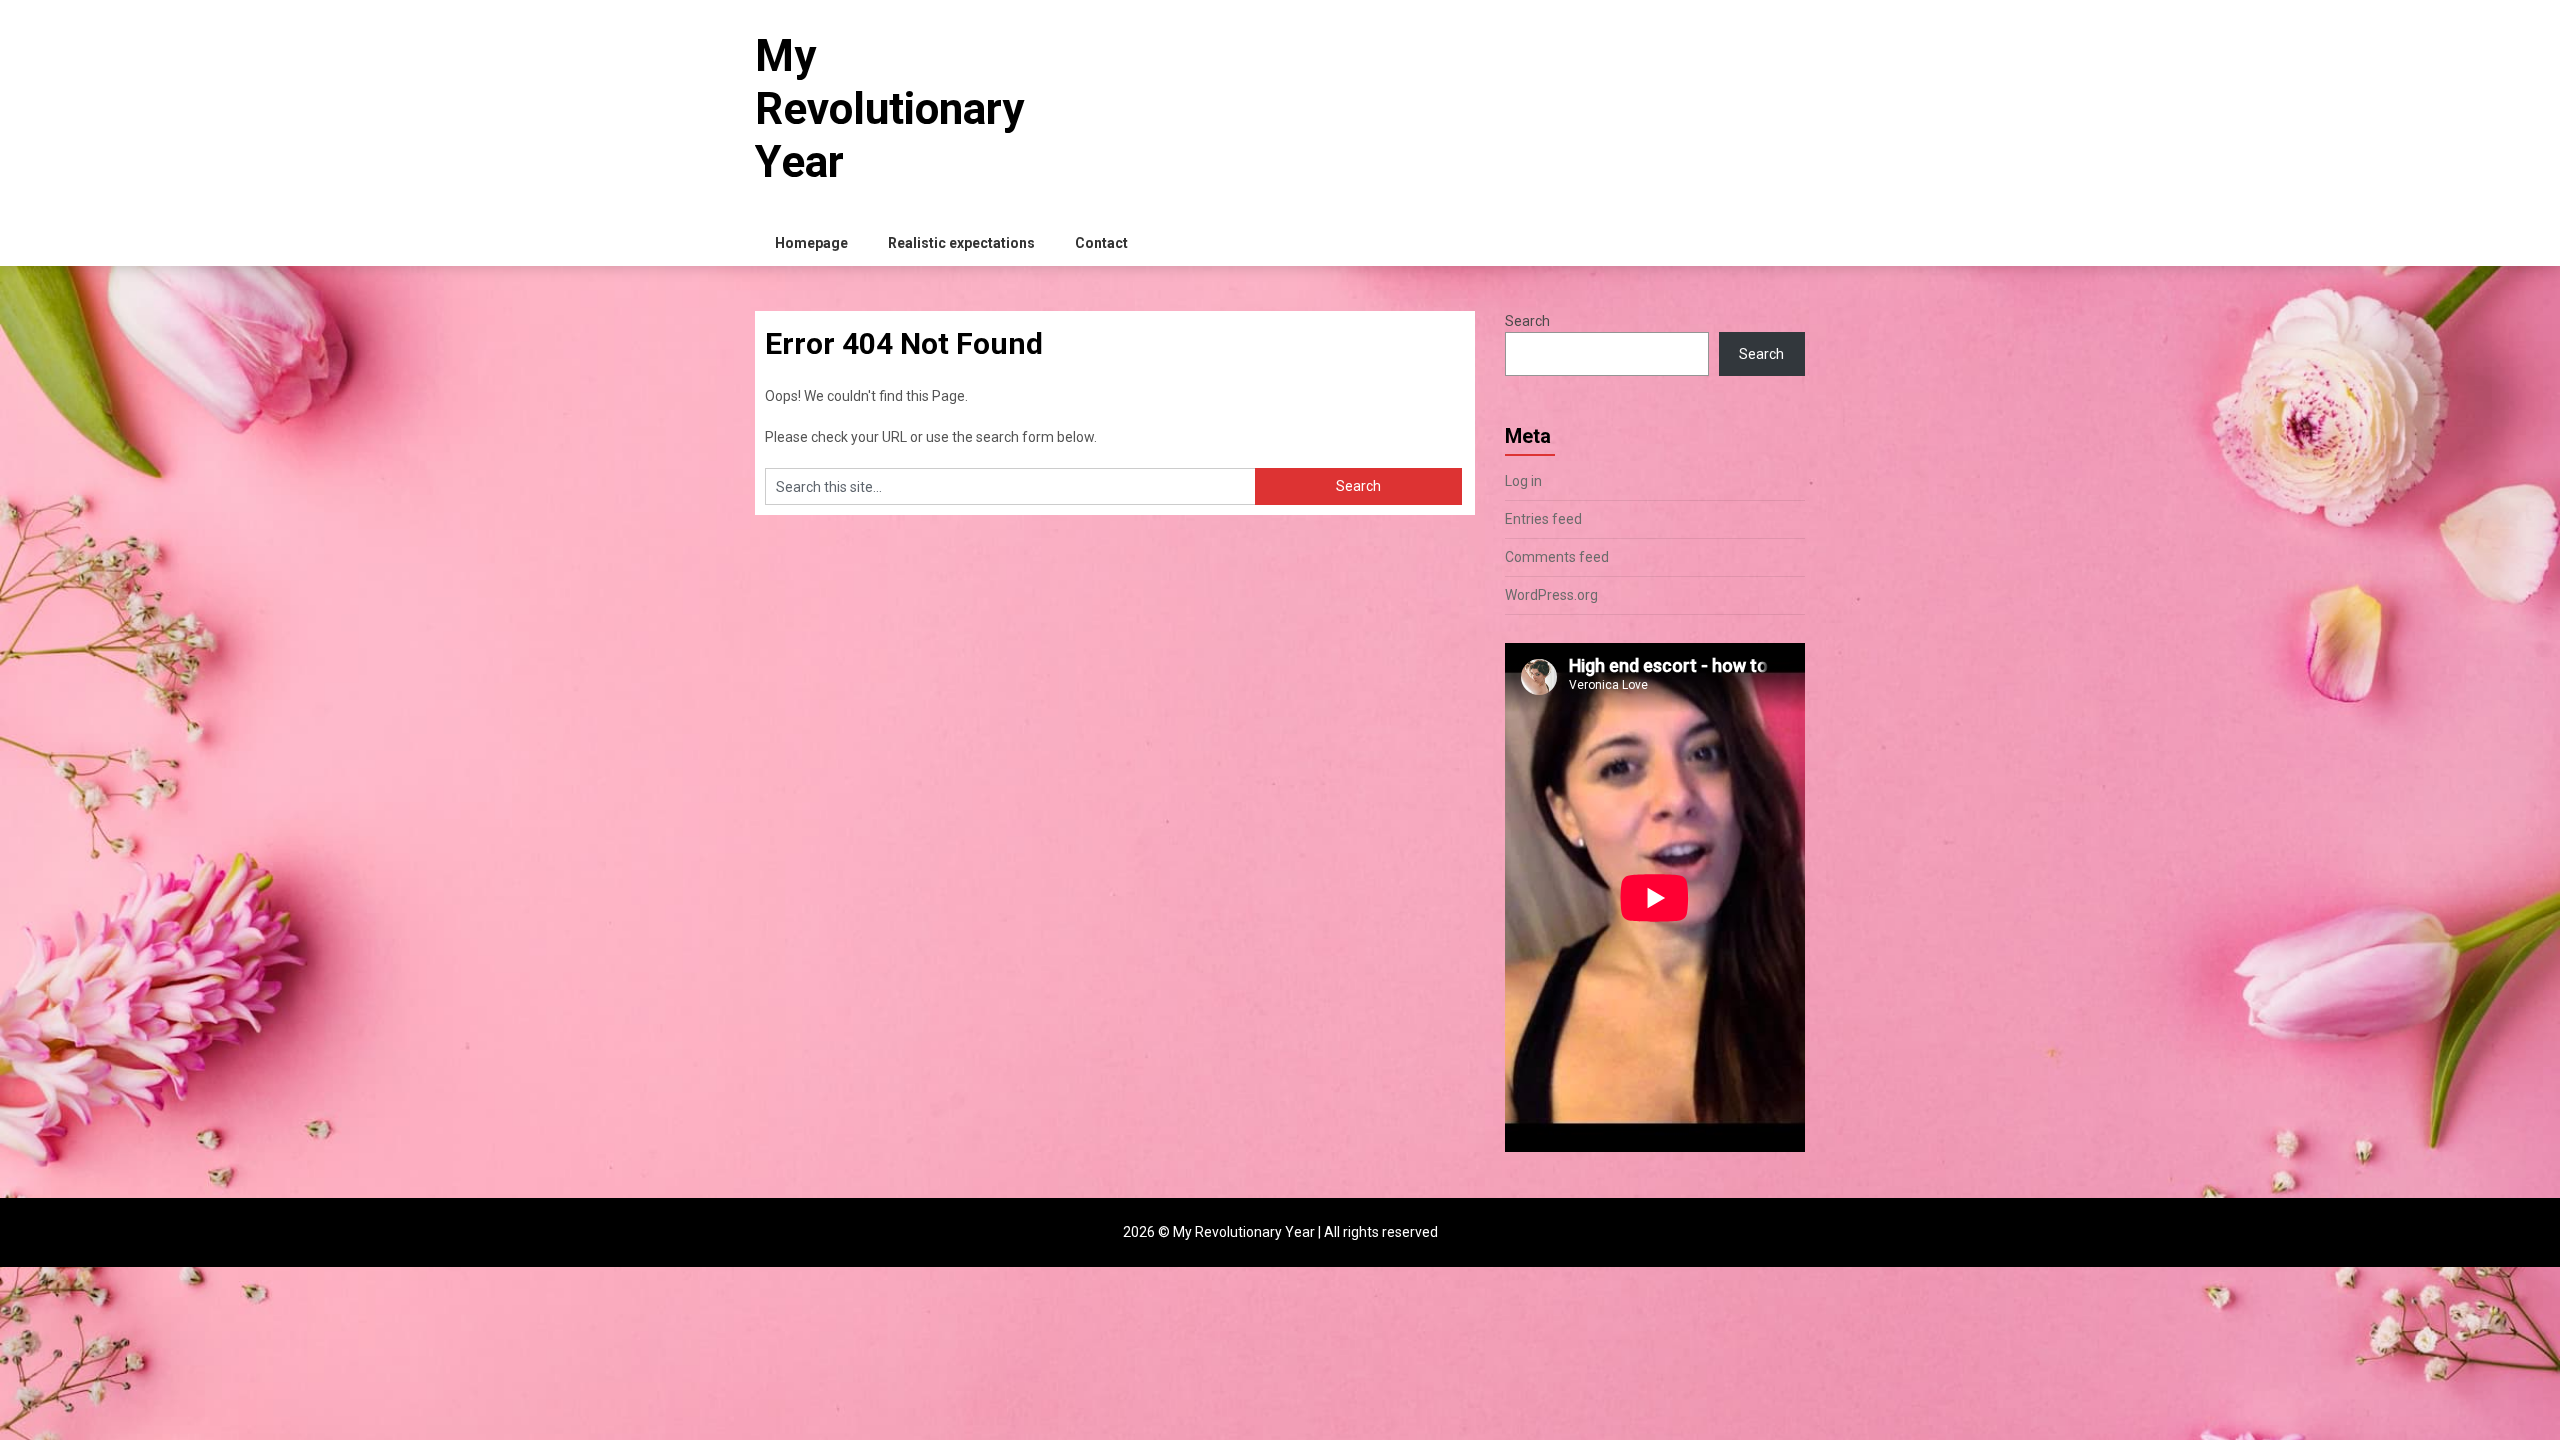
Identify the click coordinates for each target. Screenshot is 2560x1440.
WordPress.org (1551, 595)
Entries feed (1543, 519)
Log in (1523, 481)
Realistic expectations (961, 243)
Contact (1101, 243)
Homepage (811, 243)
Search (1527, 321)
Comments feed (1557, 557)
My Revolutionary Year (889, 109)
